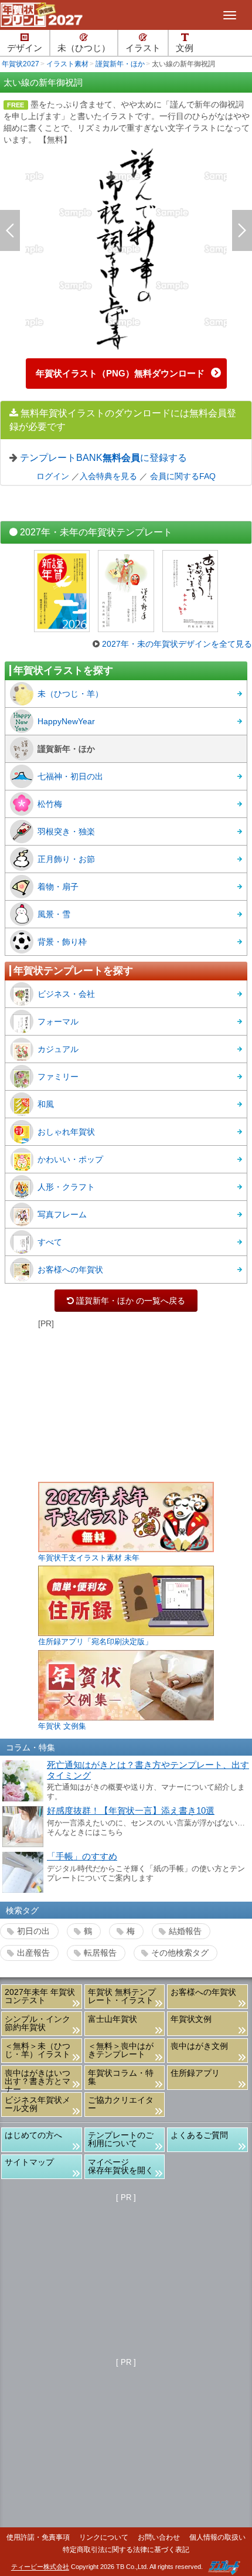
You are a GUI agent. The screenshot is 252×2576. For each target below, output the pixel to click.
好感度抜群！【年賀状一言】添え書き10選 (131, 1811)
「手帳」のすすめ (82, 1857)
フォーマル (58, 1021)
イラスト (143, 48)
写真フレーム (62, 1214)
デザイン (25, 48)
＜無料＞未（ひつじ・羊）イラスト (38, 2050)
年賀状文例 (191, 2019)
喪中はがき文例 (199, 2046)
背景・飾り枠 (62, 942)
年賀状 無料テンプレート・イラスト (122, 1996)
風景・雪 (54, 914)
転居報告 (100, 1953)
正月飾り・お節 (66, 859)
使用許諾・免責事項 (38, 2537)
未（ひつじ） (84, 48)
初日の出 (33, 1931)
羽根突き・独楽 (66, 831)
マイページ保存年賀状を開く (121, 2166)
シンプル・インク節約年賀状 (38, 2023)
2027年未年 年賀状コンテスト (40, 1996)
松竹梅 (50, 804)
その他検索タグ (180, 1953)
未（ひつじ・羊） (70, 694)
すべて (50, 1242)
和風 (46, 1104)
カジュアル (58, 1049)
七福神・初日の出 (70, 776)
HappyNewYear (66, 721)
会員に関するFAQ (183, 476)
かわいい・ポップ (70, 1159)
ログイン (53, 476)
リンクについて (104, 2537)
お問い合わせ (159, 2537)
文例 (185, 48)
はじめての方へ (33, 2135)
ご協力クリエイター (121, 2104)
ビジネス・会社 (66, 994)
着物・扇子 (58, 887)
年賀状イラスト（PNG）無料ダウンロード (120, 373)
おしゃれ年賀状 (66, 1132)
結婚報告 (185, 1931)
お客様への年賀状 (70, 1270)
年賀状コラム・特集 (121, 2077)
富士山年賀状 (113, 2019)
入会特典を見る (108, 476)
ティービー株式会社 (40, 2567)
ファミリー (58, 1077)
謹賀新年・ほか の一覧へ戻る (126, 1301)
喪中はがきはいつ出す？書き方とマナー (38, 2079)
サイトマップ (29, 2162)
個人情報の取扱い (217, 2537)
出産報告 (33, 1953)
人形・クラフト (66, 1187)
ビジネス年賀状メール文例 (38, 2104)
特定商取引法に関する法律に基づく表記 (126, 2550)
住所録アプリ (195, 2073)
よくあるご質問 (199, 2135)
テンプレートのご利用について (121, 2139)
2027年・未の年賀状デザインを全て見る (177, 644)
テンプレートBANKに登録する (103, 457)
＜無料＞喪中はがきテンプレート (121, 2050)
